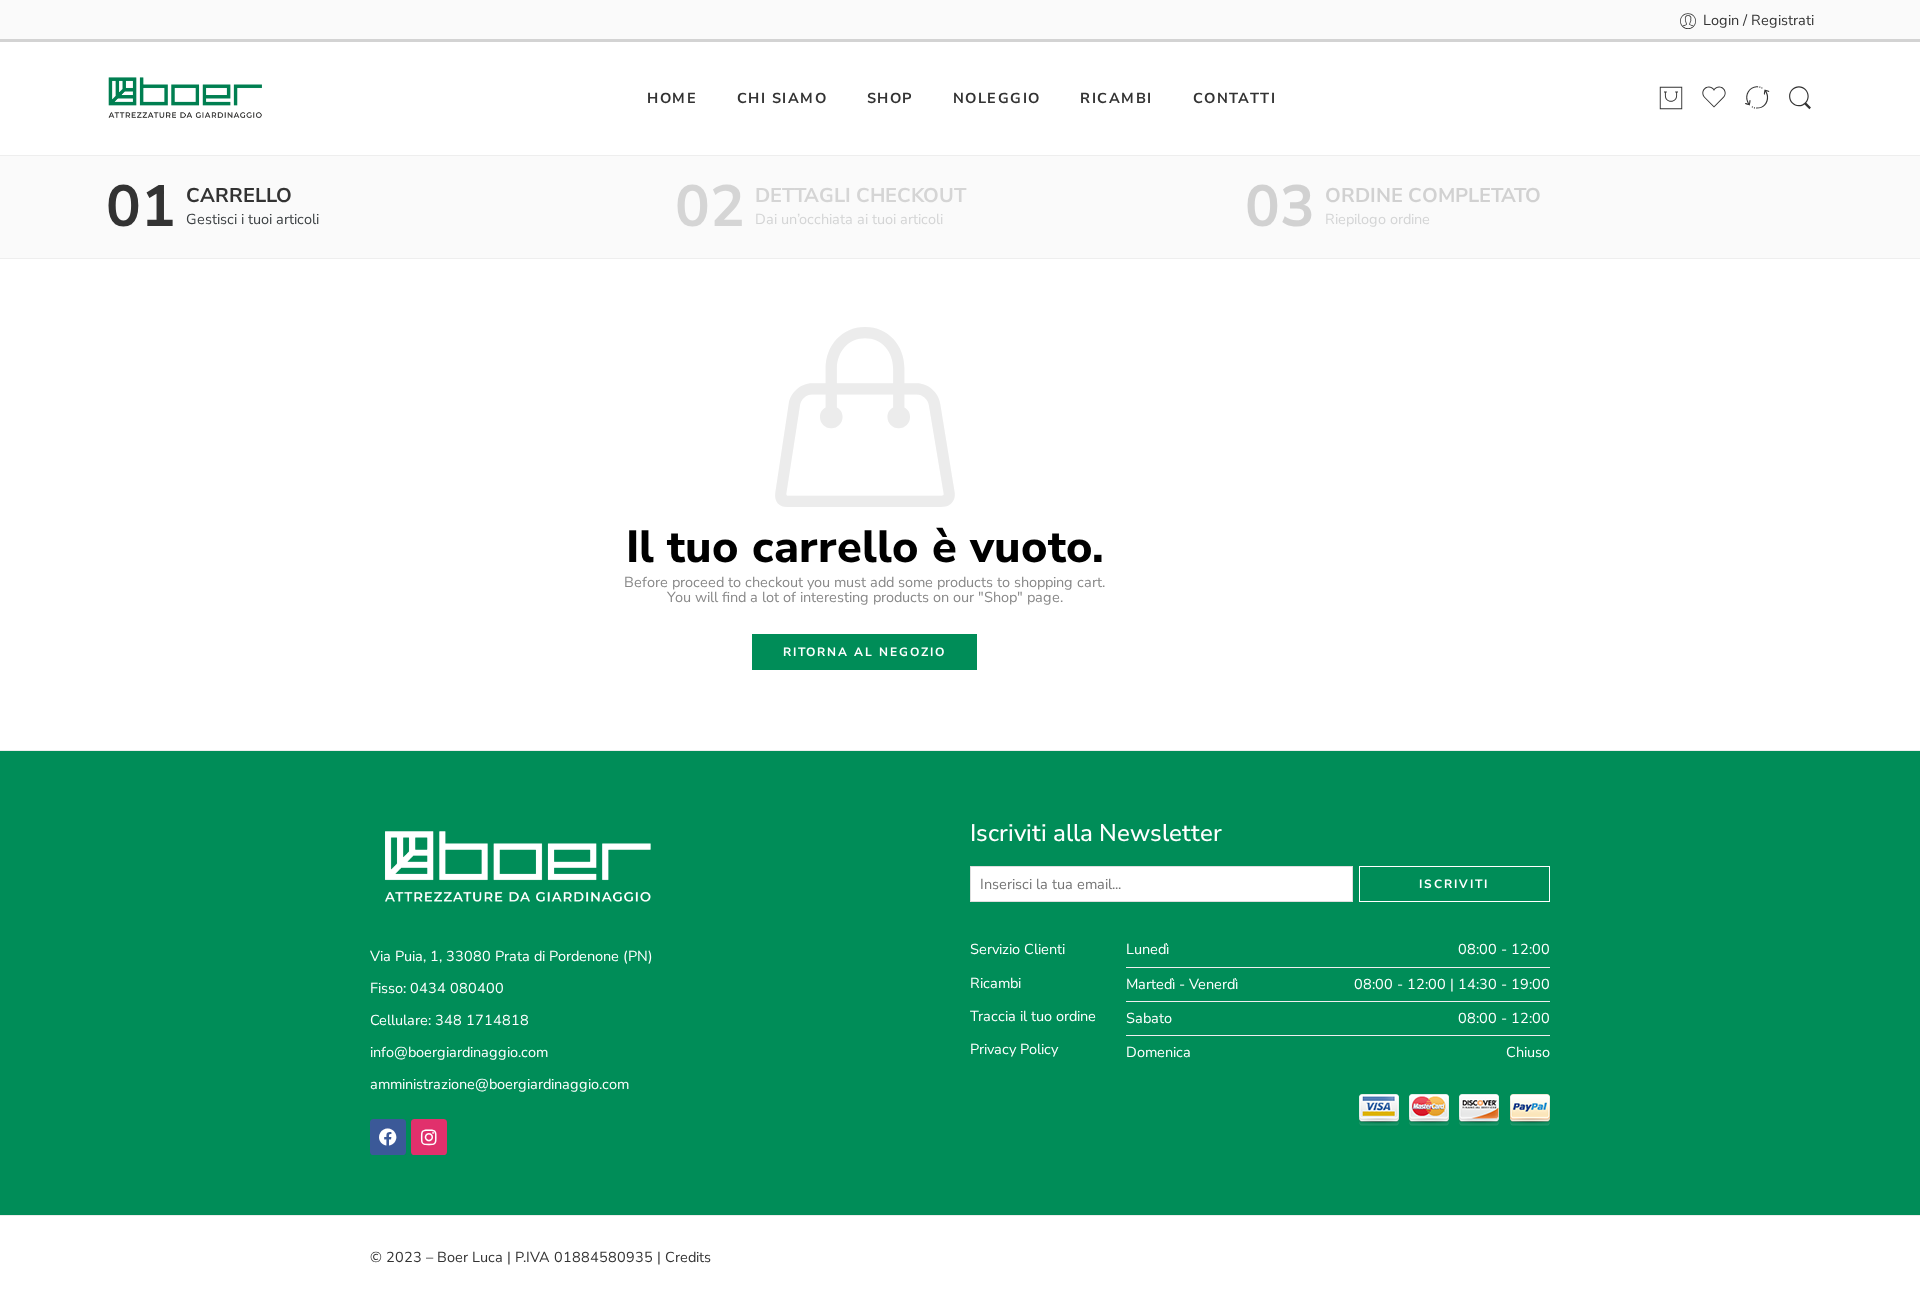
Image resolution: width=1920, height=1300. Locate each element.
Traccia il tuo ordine (1033, 1016)
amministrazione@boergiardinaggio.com (499, 1084)
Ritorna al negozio (864, 652)
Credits (688, 1257)
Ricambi (995, 983)
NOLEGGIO (997, 98)
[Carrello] (1671, 99)
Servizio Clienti (1017, 949)
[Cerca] (1800, 98)
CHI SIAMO (782, 98)
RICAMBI (1116, 98)
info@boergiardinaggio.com (459, 1052)
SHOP (890, 98)
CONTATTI (1235, 98)
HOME (672, 98)
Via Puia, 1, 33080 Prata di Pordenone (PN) (511, 956)
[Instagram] (429, 1137)
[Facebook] (388, 1137)
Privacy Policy (1014, 1049)
